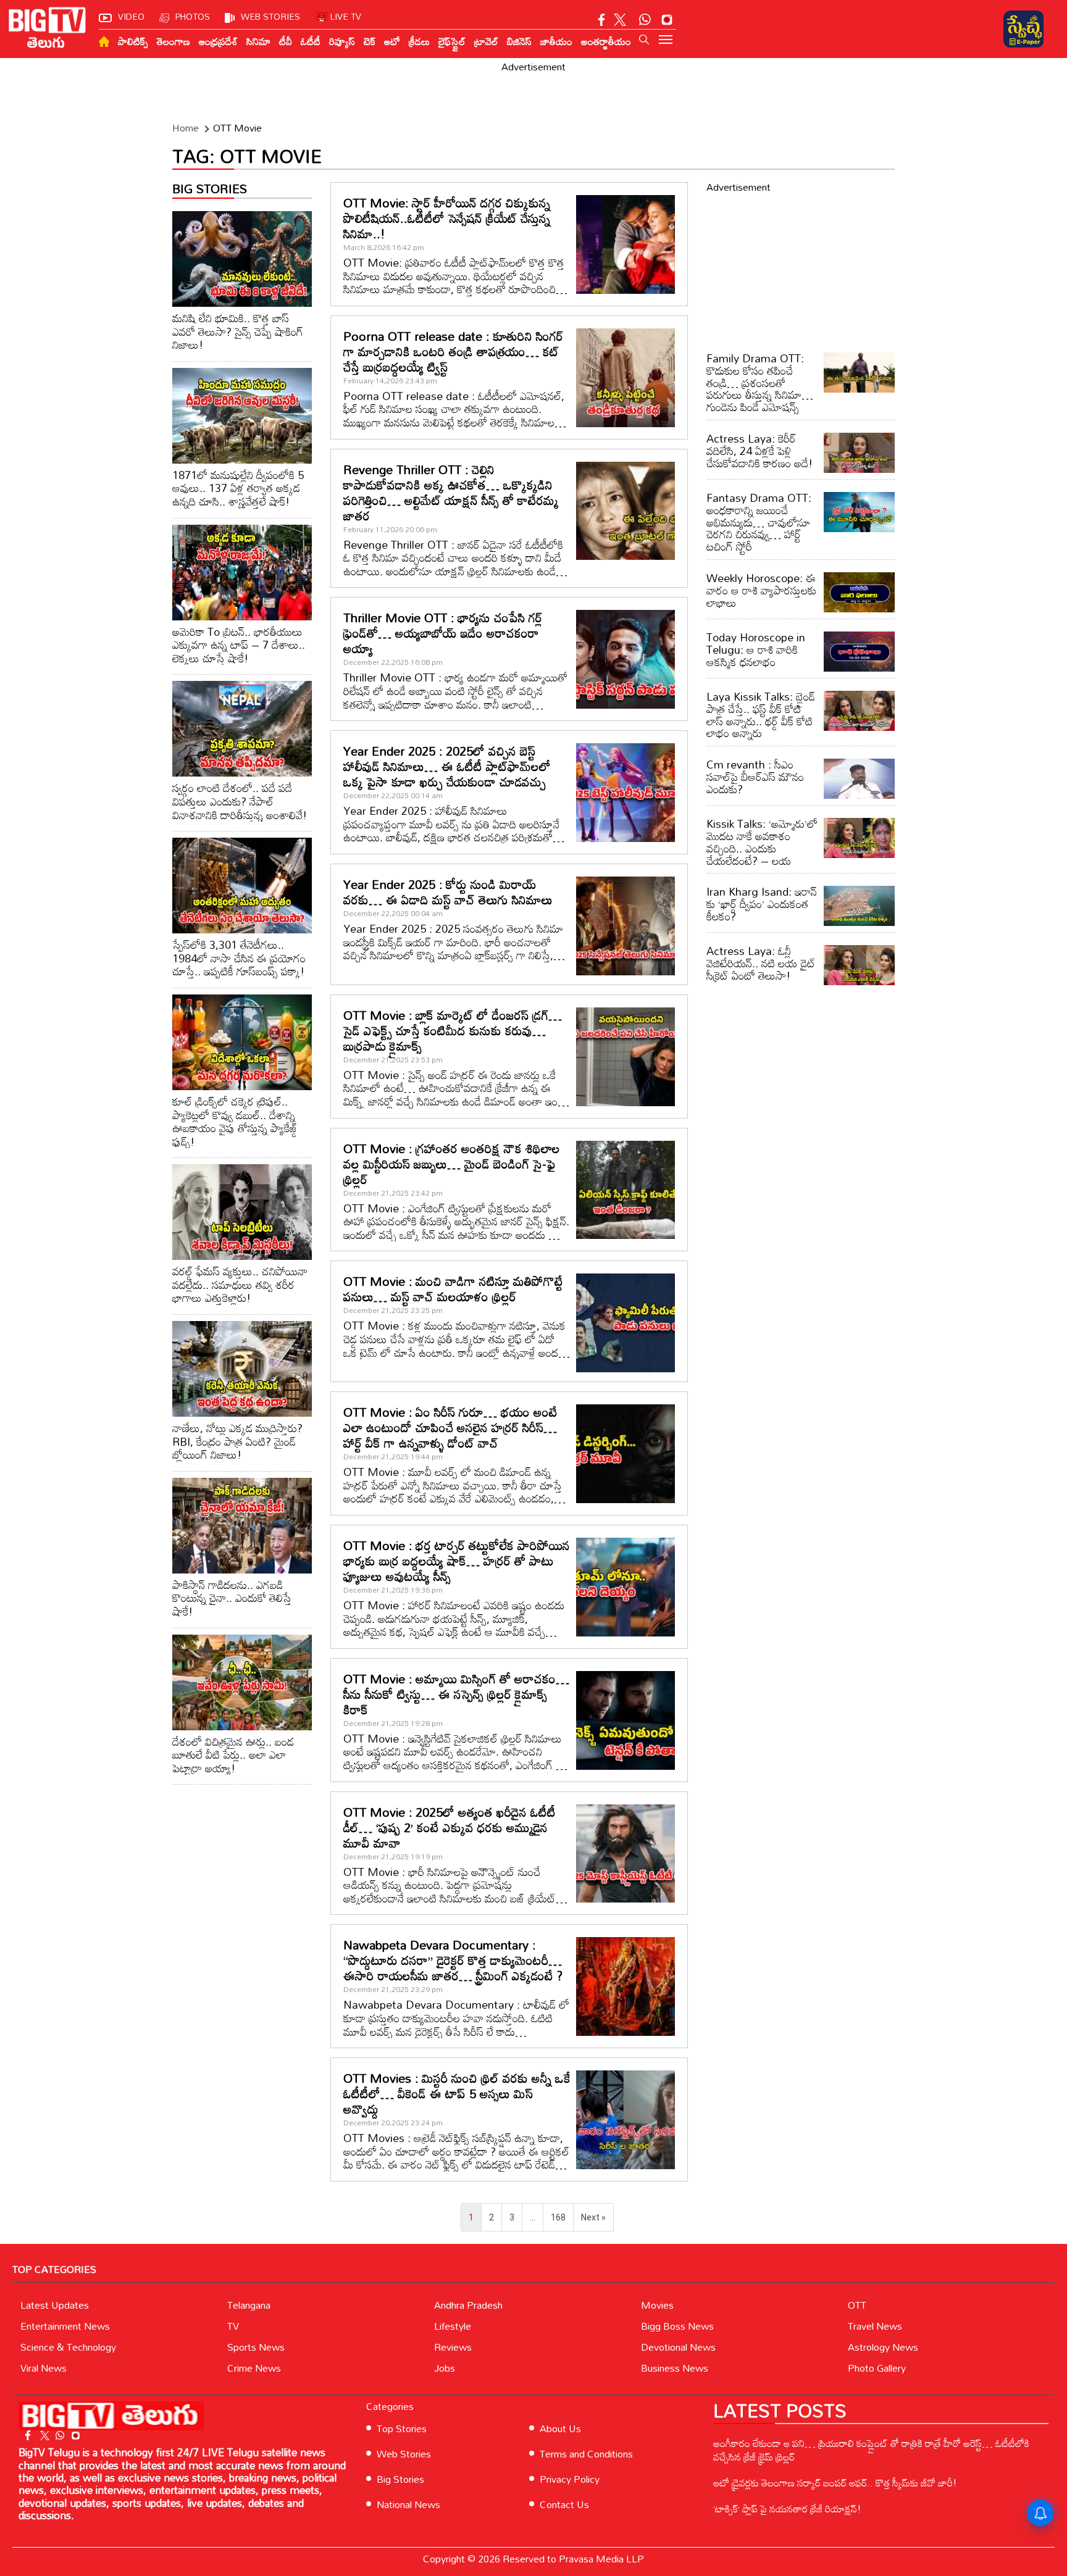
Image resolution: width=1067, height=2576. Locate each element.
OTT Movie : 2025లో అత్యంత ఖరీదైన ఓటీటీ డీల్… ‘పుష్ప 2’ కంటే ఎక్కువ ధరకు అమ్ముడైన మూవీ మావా (450, 1827)
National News (408, 2504)
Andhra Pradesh (468, 2305)
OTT (857, 2305)
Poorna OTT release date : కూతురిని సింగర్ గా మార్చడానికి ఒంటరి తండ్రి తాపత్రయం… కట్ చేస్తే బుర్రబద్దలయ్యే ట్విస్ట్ (453, 351)
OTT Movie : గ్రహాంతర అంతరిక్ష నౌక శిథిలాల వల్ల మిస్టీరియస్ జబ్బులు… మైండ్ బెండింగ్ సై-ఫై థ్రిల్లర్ (452, 1164)
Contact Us (564, 2504)
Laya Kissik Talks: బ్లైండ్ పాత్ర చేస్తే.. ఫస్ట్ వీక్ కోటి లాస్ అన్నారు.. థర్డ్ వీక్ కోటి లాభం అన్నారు (761, 715)
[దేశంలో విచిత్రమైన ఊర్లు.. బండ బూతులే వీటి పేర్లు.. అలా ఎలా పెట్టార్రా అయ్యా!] (242, 1682)
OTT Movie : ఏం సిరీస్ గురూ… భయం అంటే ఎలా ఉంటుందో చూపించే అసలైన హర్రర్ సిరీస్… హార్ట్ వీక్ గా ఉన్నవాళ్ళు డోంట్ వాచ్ (450, 1427)
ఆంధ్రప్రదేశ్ (218, 41)
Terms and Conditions (586, 2454)
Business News (675, 2368)
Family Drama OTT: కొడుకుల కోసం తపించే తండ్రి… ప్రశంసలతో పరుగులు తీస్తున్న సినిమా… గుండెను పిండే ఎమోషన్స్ (760, 382)
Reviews (453, 2347)
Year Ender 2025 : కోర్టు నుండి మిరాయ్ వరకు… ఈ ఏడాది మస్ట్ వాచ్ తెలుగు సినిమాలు (448, 892)
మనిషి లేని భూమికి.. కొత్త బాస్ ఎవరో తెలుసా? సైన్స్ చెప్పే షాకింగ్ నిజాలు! (238, 331)
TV (233, 2326)
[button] (644, 40)
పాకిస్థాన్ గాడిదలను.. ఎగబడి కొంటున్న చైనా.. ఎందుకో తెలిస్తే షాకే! (232, 1598)
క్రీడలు (419, 41)
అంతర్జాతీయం (606, 41)
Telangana (249, 2305)
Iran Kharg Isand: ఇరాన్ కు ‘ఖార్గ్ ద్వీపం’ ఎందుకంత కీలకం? (762, 904)
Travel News (875, 2326)
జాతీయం (556, 41)
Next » (593, 2217)
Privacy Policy (570, 2479)
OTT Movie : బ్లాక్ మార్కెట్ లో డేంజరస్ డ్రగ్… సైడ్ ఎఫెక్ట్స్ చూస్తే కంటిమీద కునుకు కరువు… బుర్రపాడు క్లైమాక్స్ (453, 1030)
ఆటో (392, 41)
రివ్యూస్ (342, 41)
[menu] (666, 41)
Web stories (270, 16)
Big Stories (400, 2479)
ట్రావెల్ (486, 41)
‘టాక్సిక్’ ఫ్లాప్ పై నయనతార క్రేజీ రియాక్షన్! (787, 2509)
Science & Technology (68, 2347)
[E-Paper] (1023, 29)
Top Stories (402, 2428)
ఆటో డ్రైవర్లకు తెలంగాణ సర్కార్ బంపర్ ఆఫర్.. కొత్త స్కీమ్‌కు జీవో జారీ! (835, 2483)
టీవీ (286, 41)
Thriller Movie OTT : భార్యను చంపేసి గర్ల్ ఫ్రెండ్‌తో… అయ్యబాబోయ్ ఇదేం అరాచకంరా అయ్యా (443, 633)
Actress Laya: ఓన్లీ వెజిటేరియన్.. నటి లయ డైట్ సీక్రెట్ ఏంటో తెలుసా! (761, 963)
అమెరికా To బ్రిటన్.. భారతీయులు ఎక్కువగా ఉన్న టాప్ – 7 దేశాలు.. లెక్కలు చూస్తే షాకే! (239, 645)
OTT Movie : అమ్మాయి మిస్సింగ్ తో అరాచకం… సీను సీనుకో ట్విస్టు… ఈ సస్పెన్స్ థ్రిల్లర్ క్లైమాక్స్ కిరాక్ (456, 1694)
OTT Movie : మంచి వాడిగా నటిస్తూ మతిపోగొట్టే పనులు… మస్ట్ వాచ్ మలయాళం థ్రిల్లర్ (453, 1289)
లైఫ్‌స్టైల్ (452, 41)
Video (131, 16)
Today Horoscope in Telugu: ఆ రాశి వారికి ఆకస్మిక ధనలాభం (756, 649)
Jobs (445, 2368)
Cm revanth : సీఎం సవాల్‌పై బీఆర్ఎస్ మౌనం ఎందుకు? (755, 777)
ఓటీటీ (311, 41)
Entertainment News (65, 2326)
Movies (657, 2305)
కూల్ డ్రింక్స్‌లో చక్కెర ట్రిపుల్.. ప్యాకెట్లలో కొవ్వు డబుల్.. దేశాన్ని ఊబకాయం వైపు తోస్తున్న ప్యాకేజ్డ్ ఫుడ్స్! (235, 1121)
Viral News (44, 2368)
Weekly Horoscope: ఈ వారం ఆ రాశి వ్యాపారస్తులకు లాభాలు (761, 590)
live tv (346, 16)
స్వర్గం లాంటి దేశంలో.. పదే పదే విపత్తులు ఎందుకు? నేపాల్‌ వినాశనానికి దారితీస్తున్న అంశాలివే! (240, 801)
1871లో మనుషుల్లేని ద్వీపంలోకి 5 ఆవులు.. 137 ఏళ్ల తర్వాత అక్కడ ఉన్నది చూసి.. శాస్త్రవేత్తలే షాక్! (238, 488)
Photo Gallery (877, 2368)
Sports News (256, 2347)
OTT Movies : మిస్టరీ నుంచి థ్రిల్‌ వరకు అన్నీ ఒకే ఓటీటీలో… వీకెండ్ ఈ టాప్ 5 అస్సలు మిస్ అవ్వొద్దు (457, 2093)
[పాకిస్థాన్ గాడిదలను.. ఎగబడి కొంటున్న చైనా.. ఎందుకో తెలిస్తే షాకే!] (242, 1526)
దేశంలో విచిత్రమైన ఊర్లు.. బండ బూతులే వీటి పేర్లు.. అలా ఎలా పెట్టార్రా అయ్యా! (233, 1755)
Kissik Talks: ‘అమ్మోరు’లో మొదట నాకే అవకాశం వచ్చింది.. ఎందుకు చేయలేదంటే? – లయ (762, 842)
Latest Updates (55, 2305)
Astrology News (883, 2347)
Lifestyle (453, 2326)
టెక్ (370, 41)
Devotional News (678, 2347)
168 (558, 2217)
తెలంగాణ (174, 41)
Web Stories (404, 2454)
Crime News (254, 2368)
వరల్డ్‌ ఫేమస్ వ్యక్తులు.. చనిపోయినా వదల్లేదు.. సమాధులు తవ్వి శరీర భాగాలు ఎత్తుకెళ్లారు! (240, 1284)
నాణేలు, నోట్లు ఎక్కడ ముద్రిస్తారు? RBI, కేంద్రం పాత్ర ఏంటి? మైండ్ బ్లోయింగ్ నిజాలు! (237, 1441)
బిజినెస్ (519, 41)
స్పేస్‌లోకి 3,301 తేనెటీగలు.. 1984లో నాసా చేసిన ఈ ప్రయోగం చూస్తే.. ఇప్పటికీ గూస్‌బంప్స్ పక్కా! (239, 958)
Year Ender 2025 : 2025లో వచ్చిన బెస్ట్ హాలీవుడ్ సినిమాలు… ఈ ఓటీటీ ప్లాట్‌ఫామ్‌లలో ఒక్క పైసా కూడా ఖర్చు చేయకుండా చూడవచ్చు (447, 766)
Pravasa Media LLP (601, 2559)
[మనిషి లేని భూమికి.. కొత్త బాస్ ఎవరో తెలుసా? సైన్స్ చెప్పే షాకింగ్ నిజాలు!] (242, 259)
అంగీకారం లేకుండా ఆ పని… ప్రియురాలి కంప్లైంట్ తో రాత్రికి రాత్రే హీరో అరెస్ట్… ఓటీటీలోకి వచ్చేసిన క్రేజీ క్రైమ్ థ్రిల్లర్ (871, 2450)
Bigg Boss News (677, 2326)
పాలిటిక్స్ (133, 41)
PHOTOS (193, 16)
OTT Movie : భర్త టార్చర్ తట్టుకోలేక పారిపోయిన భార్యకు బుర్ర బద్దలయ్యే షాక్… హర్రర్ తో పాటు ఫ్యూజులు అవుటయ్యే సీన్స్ (457, 1561)
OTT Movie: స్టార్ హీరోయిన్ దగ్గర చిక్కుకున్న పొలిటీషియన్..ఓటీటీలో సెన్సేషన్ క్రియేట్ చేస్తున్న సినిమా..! (447, 218)
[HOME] (104, 42)
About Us (560, 2428)
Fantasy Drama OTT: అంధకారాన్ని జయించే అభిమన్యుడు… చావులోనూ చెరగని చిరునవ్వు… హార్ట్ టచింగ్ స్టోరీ (759, 522)
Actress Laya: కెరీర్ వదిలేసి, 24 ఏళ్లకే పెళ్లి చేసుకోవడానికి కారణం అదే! (759, 451)
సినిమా (258, 41)
